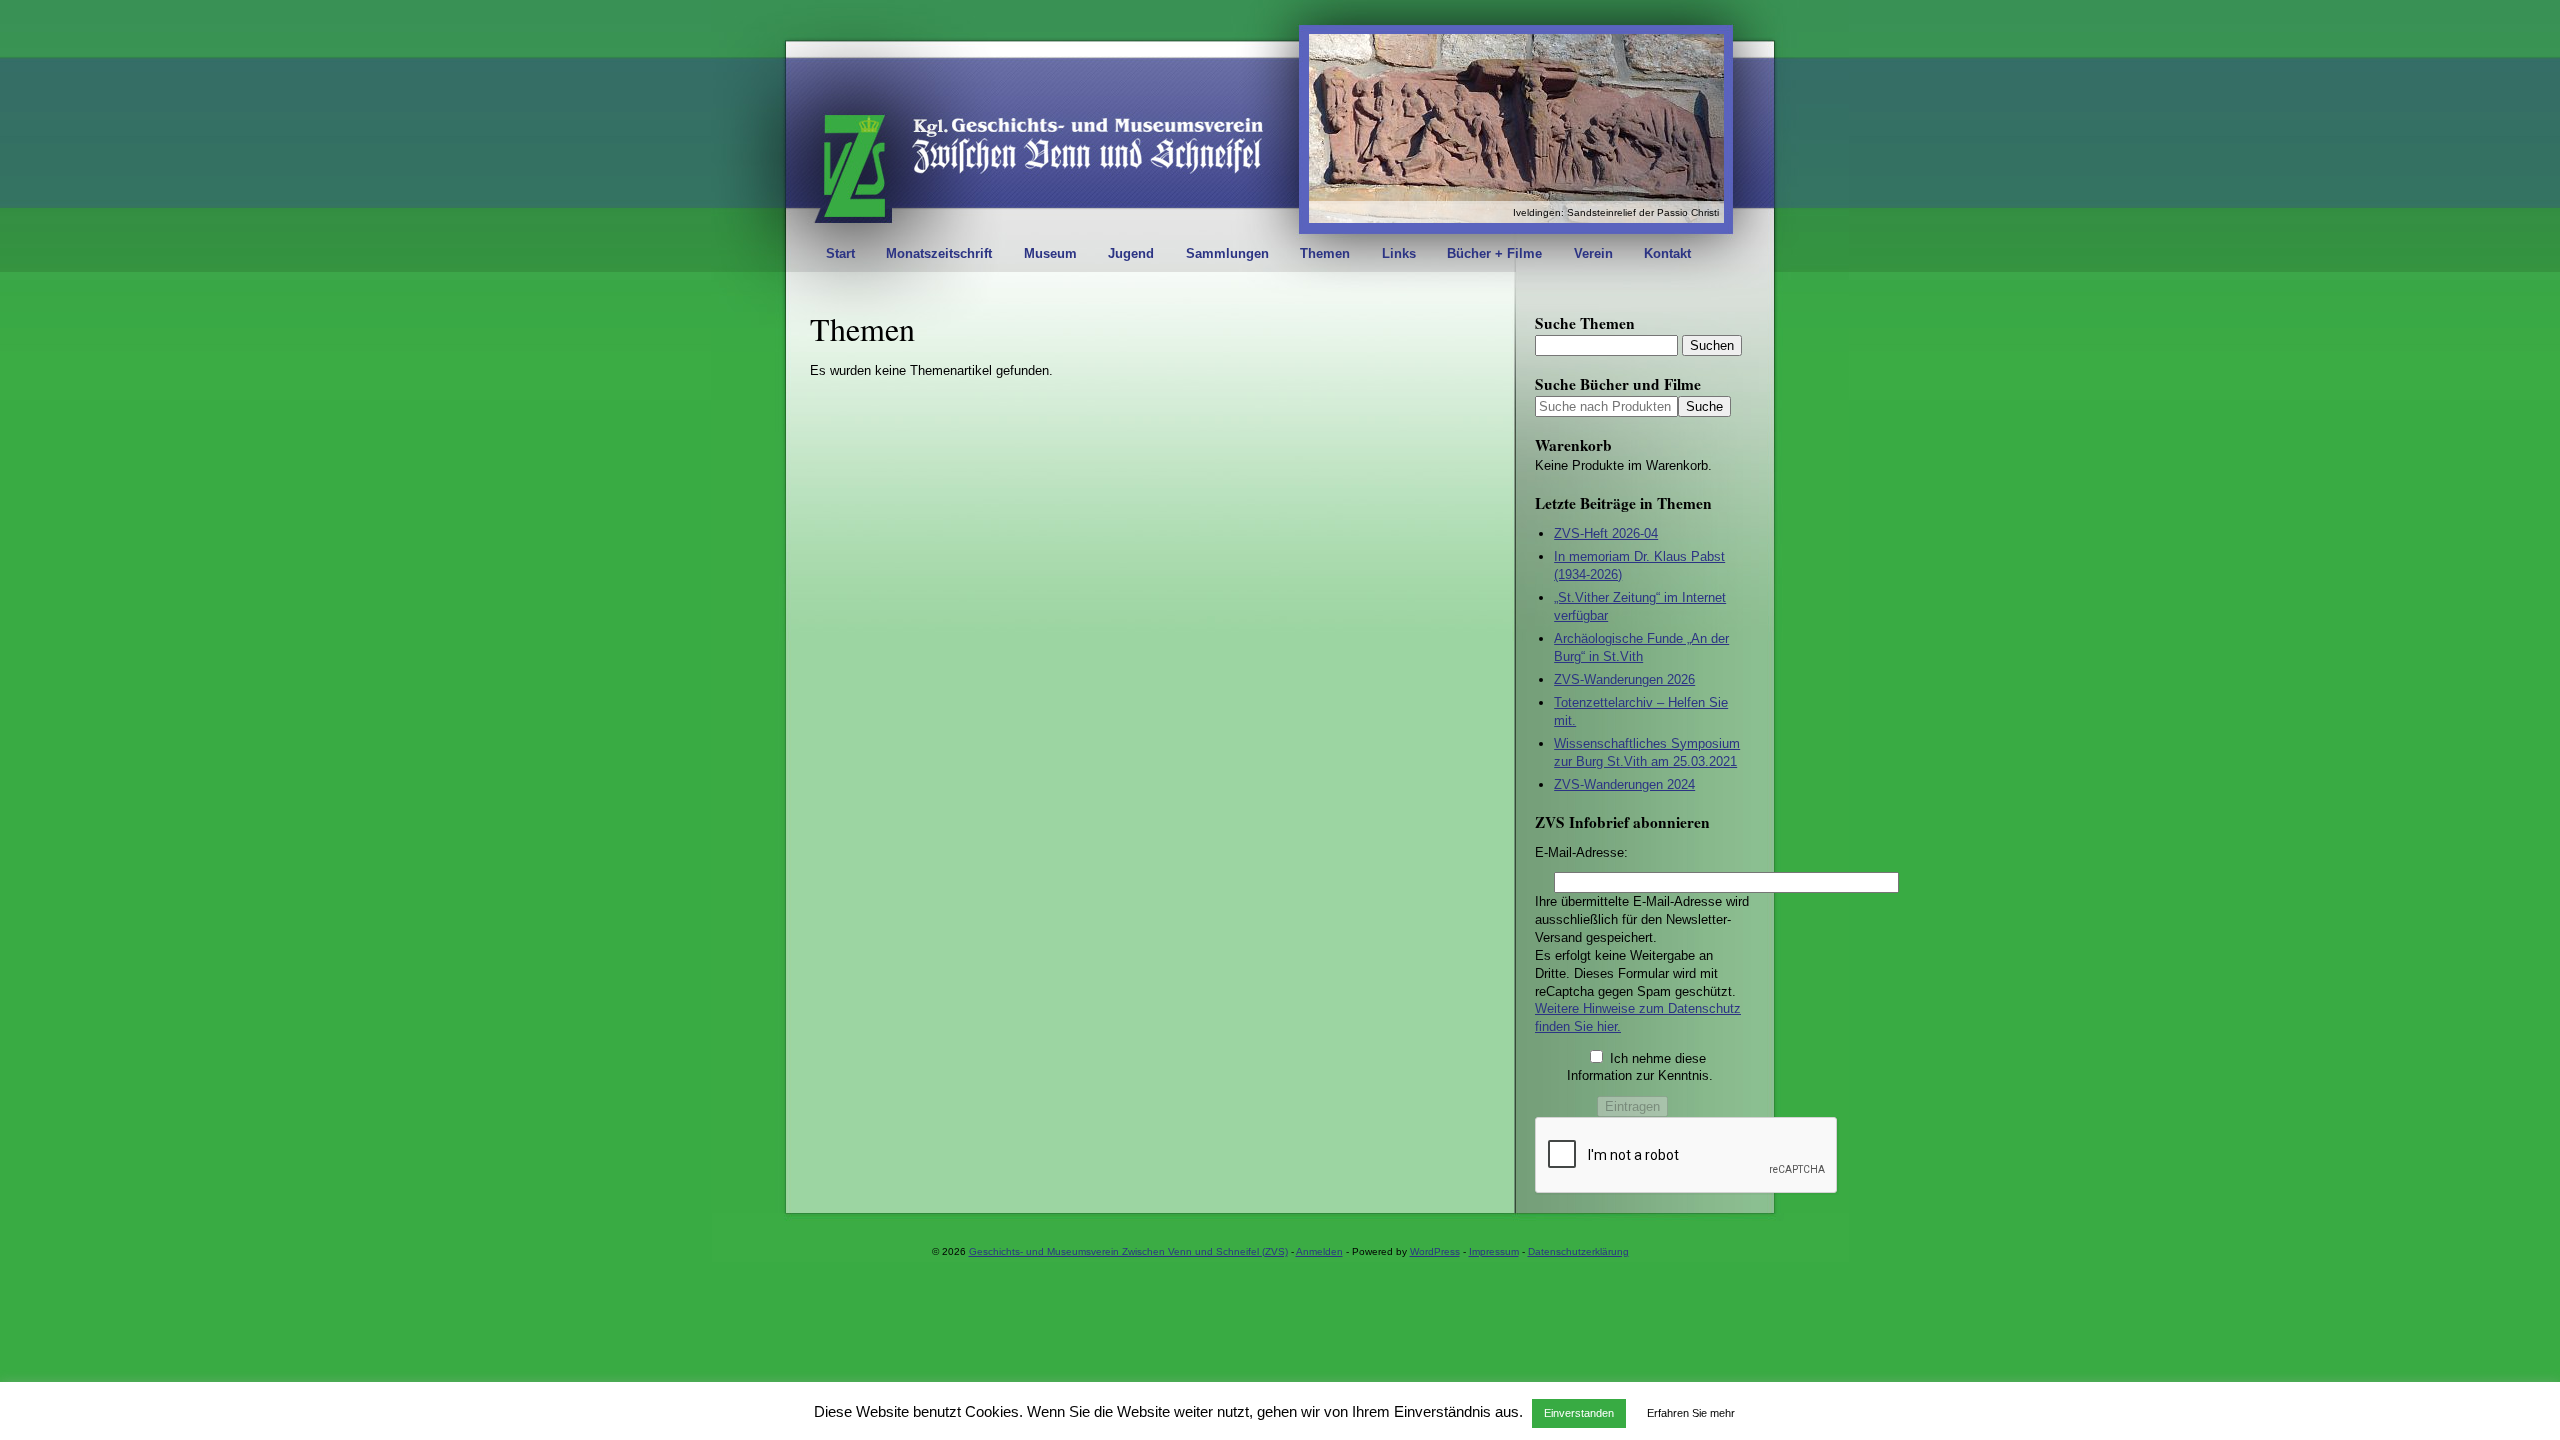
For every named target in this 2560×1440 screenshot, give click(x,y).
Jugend (1131, 253)
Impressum (1494, 1251)
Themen (1325, 253)
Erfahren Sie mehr (1691, 1413)
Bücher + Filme (1494, 253)
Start (840, 253)
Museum (1050, 253)
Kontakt (1667, 253)
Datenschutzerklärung (1578, 1251)
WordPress (1435, 1251)
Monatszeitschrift (939, 253)
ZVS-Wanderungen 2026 (1624, 679)
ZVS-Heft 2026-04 (1606, 533)
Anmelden (1319, 1251)
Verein (1593, 253)
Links (1399, 253)
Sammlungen (1227, 253)
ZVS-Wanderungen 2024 (1624, 784)
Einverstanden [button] (1579, 1413)
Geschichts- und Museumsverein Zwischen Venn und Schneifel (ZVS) (1128, 1251)
